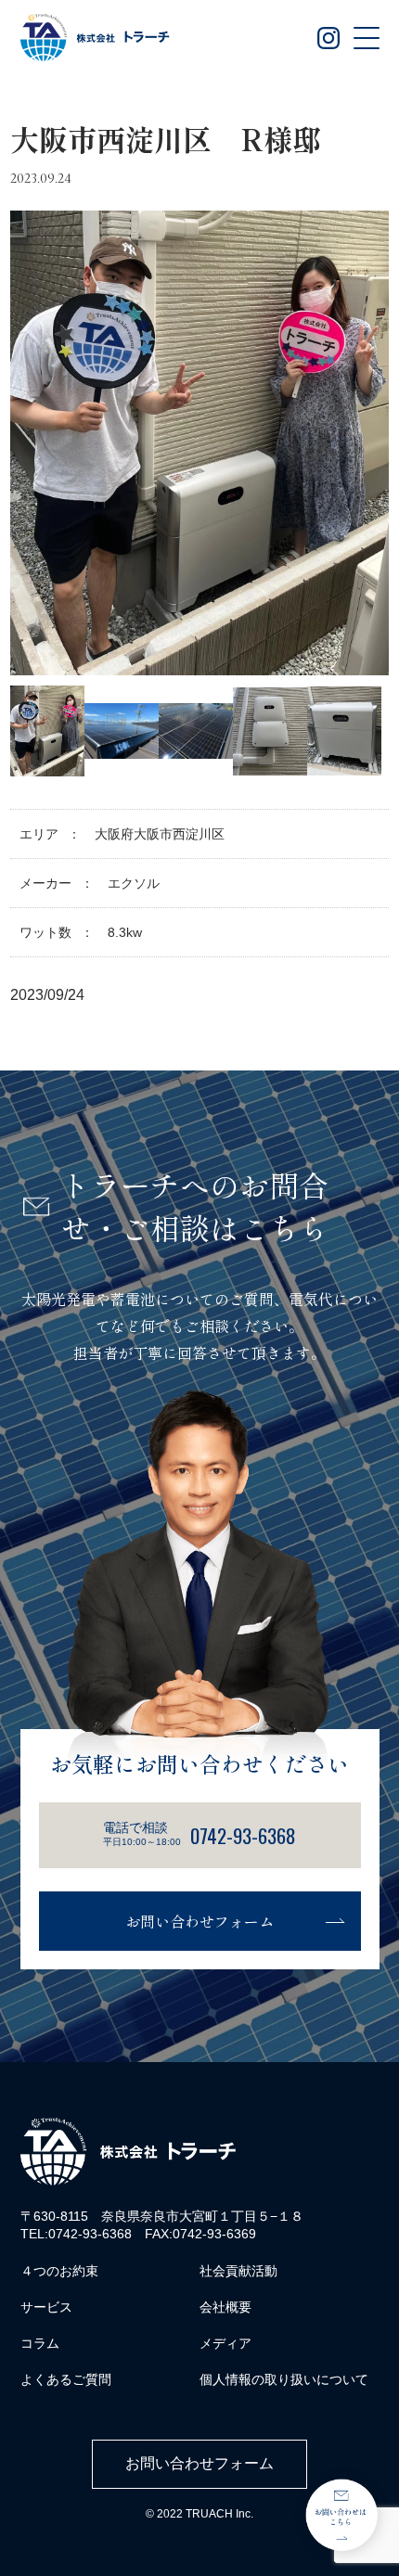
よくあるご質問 (66, 2379)
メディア (225, 2343)
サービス (46, 2307)
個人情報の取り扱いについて (284, 2379)
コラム (40, 2343)
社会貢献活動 (238, 2271)
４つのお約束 (59, 2271)
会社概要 (225, 2307)
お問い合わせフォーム (199, 1921)
